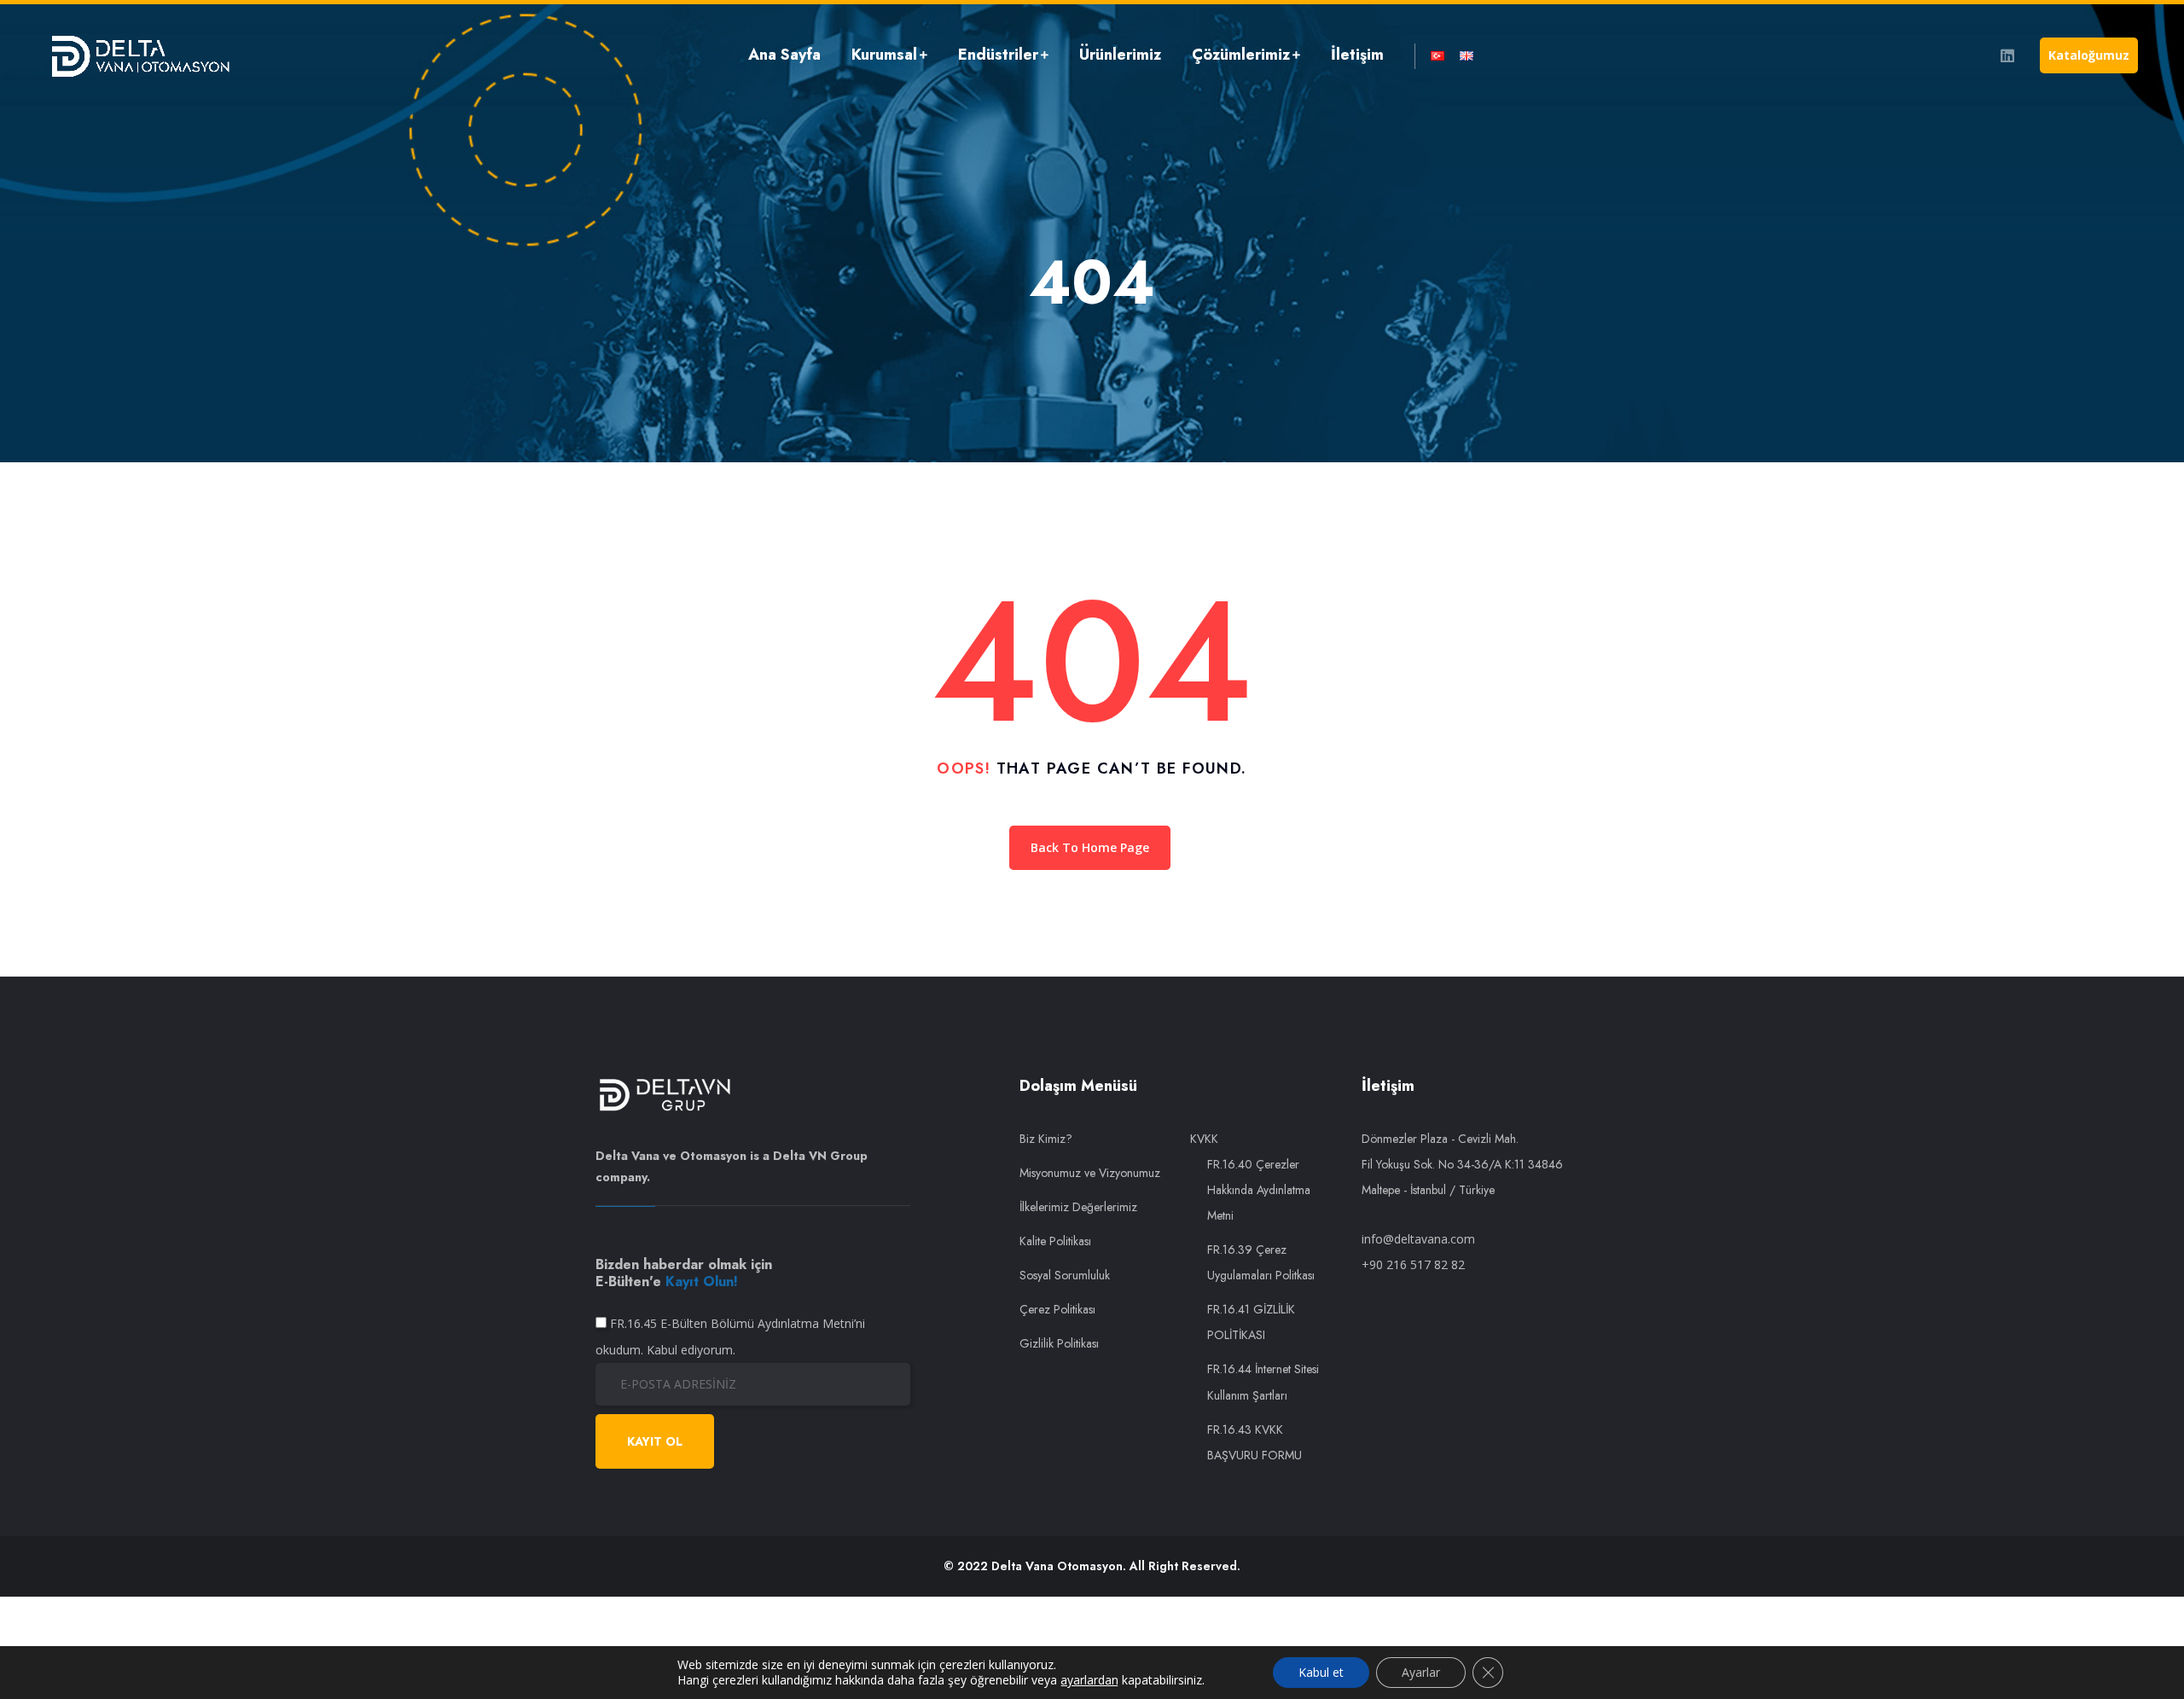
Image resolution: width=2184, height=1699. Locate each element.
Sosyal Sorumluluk (1065, 1275)
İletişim (1357, 55)
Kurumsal (884, 55)
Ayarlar (1421, 1672)
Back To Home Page (1090, 847)
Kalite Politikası (1055, 1241)
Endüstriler (998, 55)
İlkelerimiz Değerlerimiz (1078, 1207)
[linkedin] (2007, 55)
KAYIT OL (655, 1441)
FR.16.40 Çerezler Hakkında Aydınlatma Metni (1259, 1190)
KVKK (1204, 1139)
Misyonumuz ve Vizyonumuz (1090, 1173)
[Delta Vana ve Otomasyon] (140, 55)
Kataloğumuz (2089, 55)
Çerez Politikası (1057, 1309)
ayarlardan (1089, 1680)
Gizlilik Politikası (1059, 1343)
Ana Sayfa (784, 55)
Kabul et (1321, 1672)
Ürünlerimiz (1120, 55)
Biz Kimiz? (1046, 1139)
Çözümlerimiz (1241, 55)
